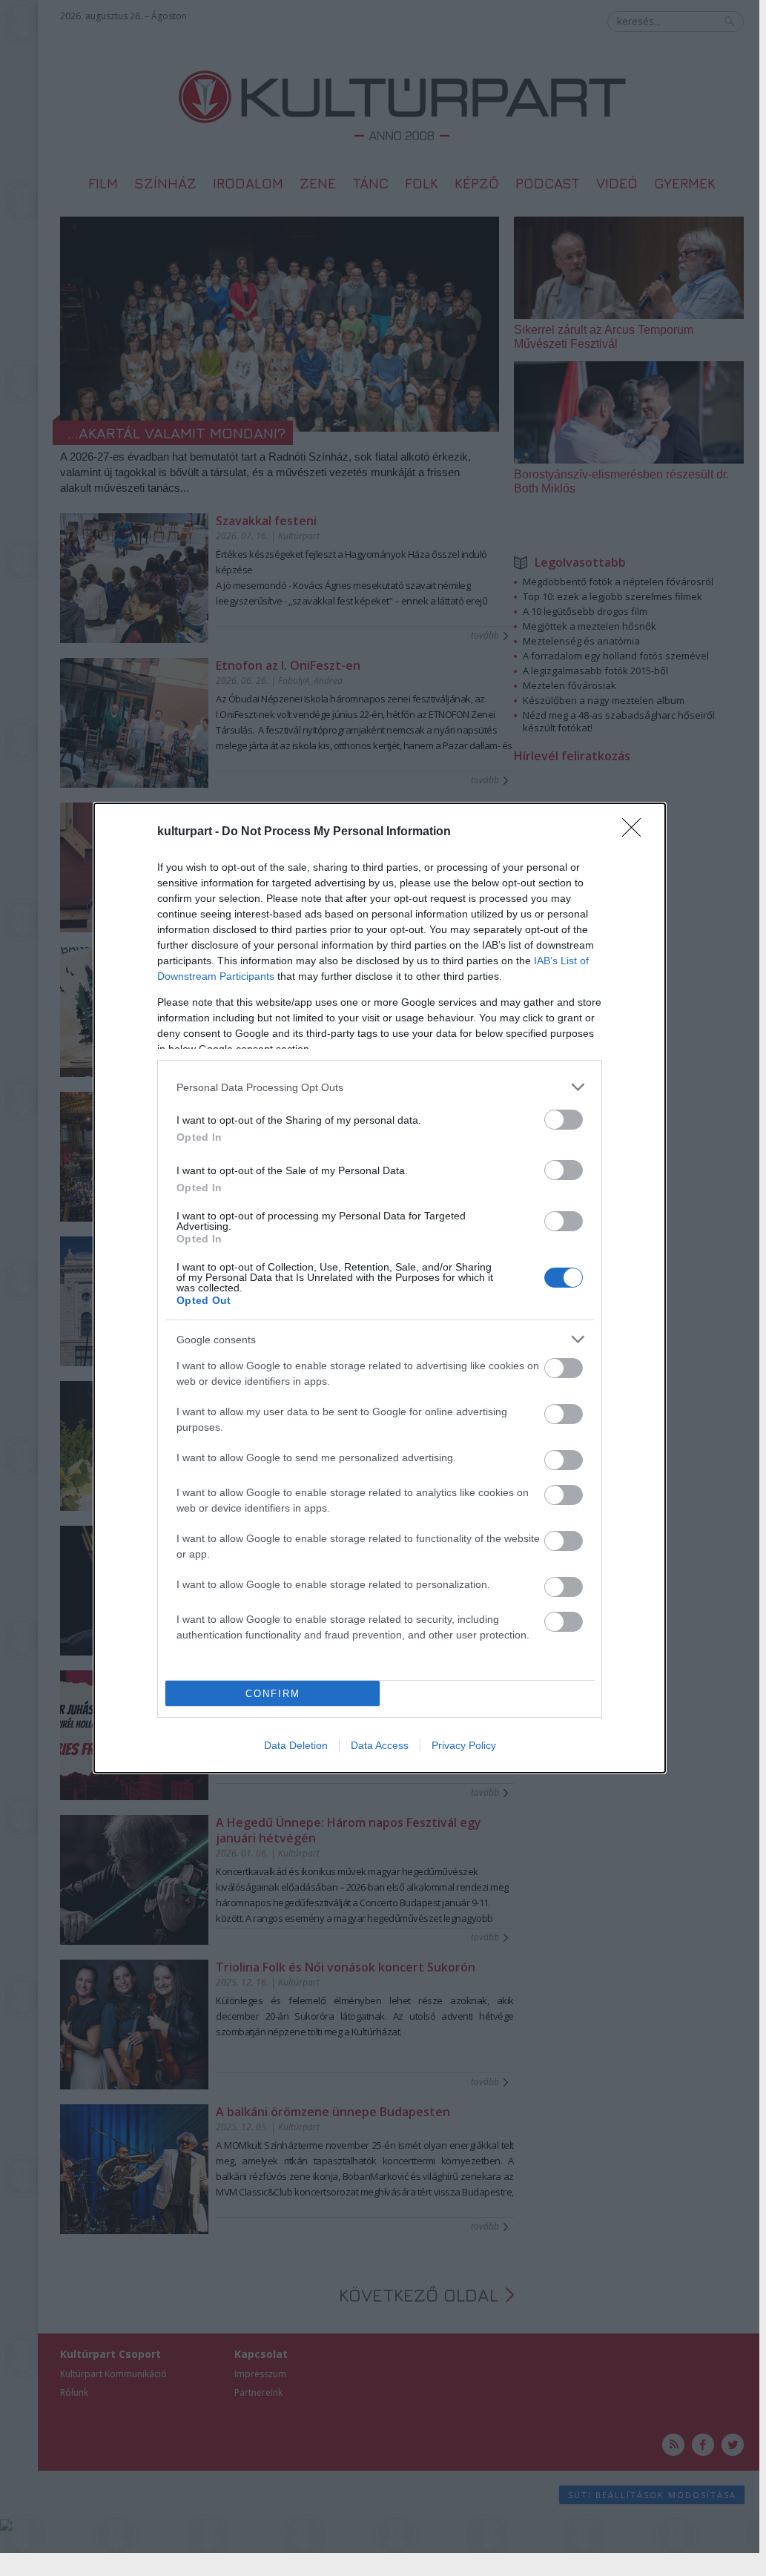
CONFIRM (273, 1694)
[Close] (636, 832)
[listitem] (380, 1087)
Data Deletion (296, 1745)
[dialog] (380, 1288)
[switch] (564, 1120)
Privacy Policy (464, 1745)
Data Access (380, 1745)
